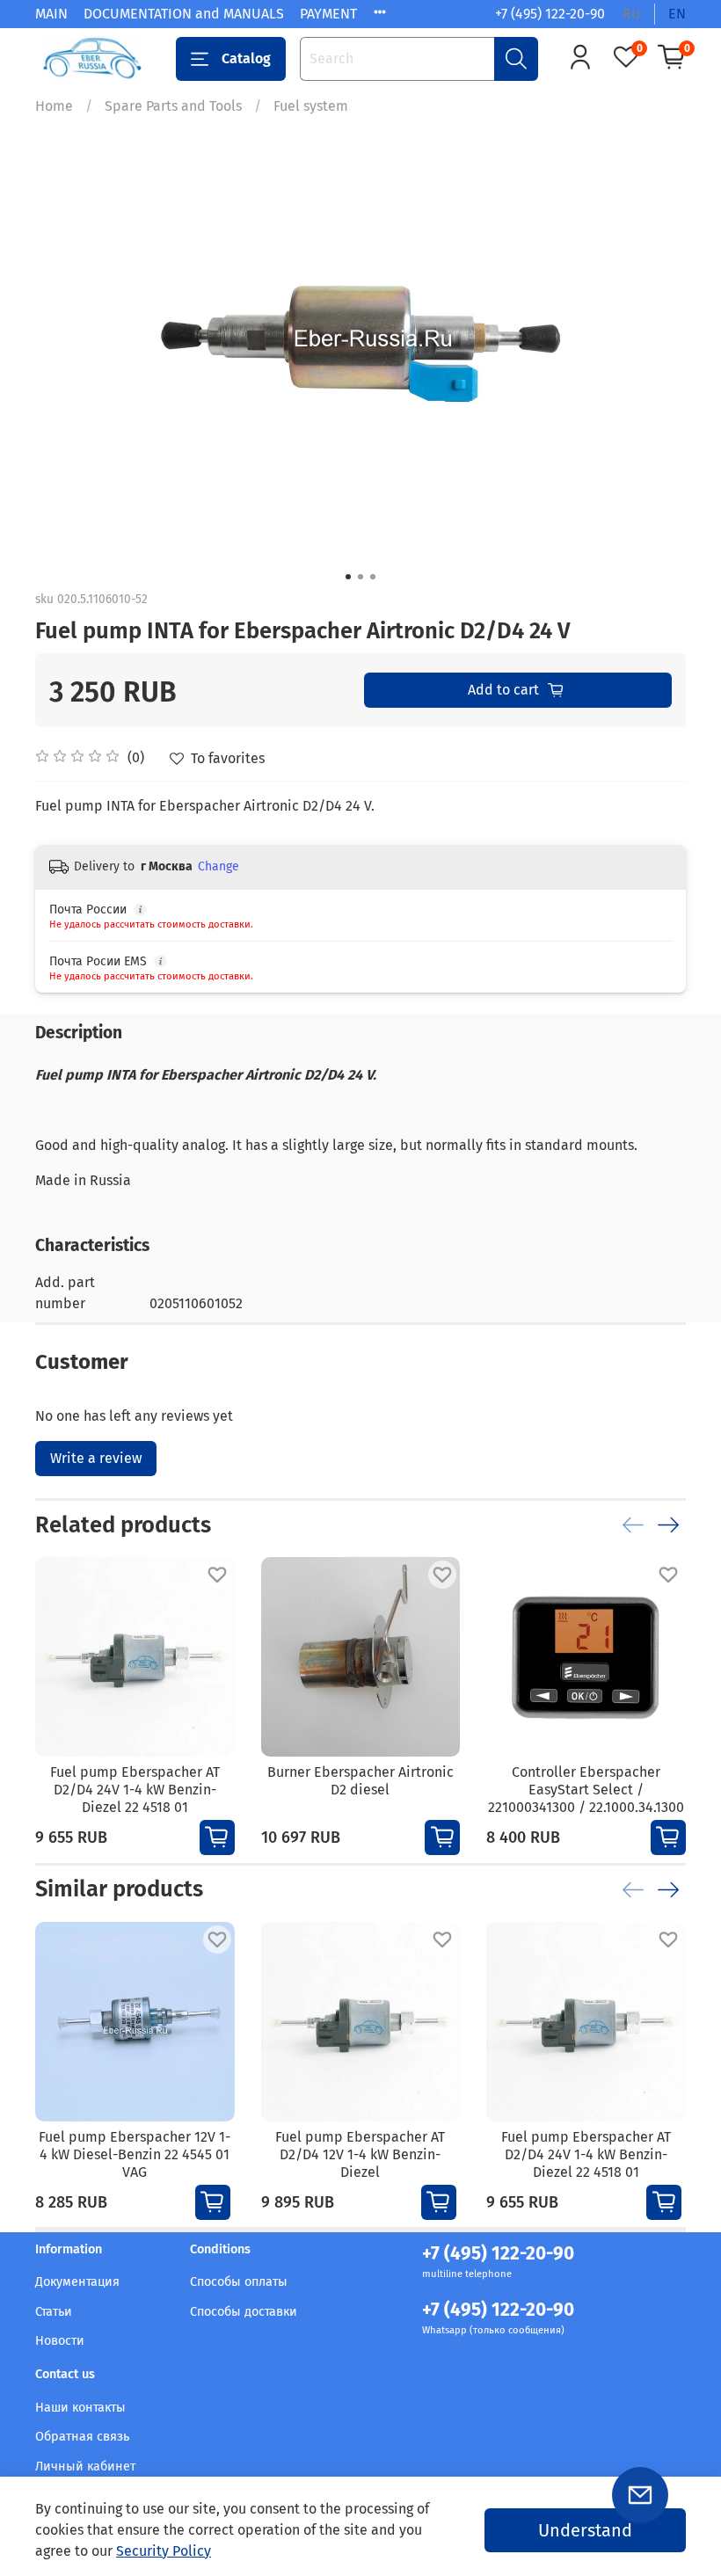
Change (218, 866)
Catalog (246, 58)
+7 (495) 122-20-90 (550, 14)
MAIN (51, 14)
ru (632, 14)
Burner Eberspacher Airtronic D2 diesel (360, 1781)
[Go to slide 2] (360, 577)
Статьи (54, 2312)
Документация (77, 2282)
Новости (60, 2341)
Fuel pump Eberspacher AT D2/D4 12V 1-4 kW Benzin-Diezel (360, 2154)
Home (54, 106)
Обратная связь (82, 2437)
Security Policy (164, 2551)
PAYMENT (328, 14)
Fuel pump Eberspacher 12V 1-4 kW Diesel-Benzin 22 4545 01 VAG (135, 2154)
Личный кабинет (85, 2467)
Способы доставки (244, 2312)
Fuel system (311, 106)
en (677, 14)
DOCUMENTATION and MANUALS (184, 14)
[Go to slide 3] (373, 577)
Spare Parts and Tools (173, 106)
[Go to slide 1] (348, 577)
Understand (585, 2530)
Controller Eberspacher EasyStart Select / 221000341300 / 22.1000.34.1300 (586, 1790)
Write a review (96, 1458)
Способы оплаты (239, 2282)
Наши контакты (80, 2408)
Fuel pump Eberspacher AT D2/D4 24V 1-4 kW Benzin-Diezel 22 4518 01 (135, 1790)
